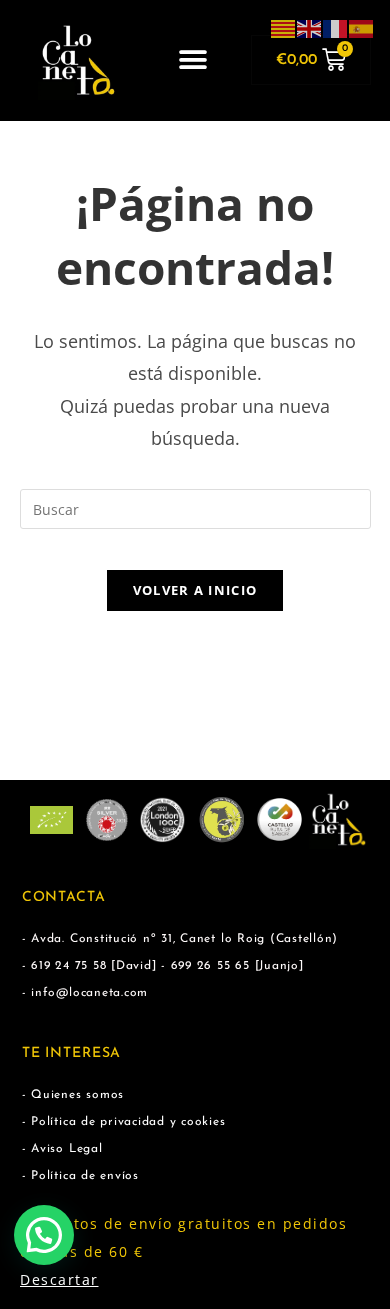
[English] (310, 27)
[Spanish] (362, 27)
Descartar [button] (59, 1279)
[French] (336, 27)
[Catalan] (284, 27)
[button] (193, 60)
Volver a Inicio (195, 590)
